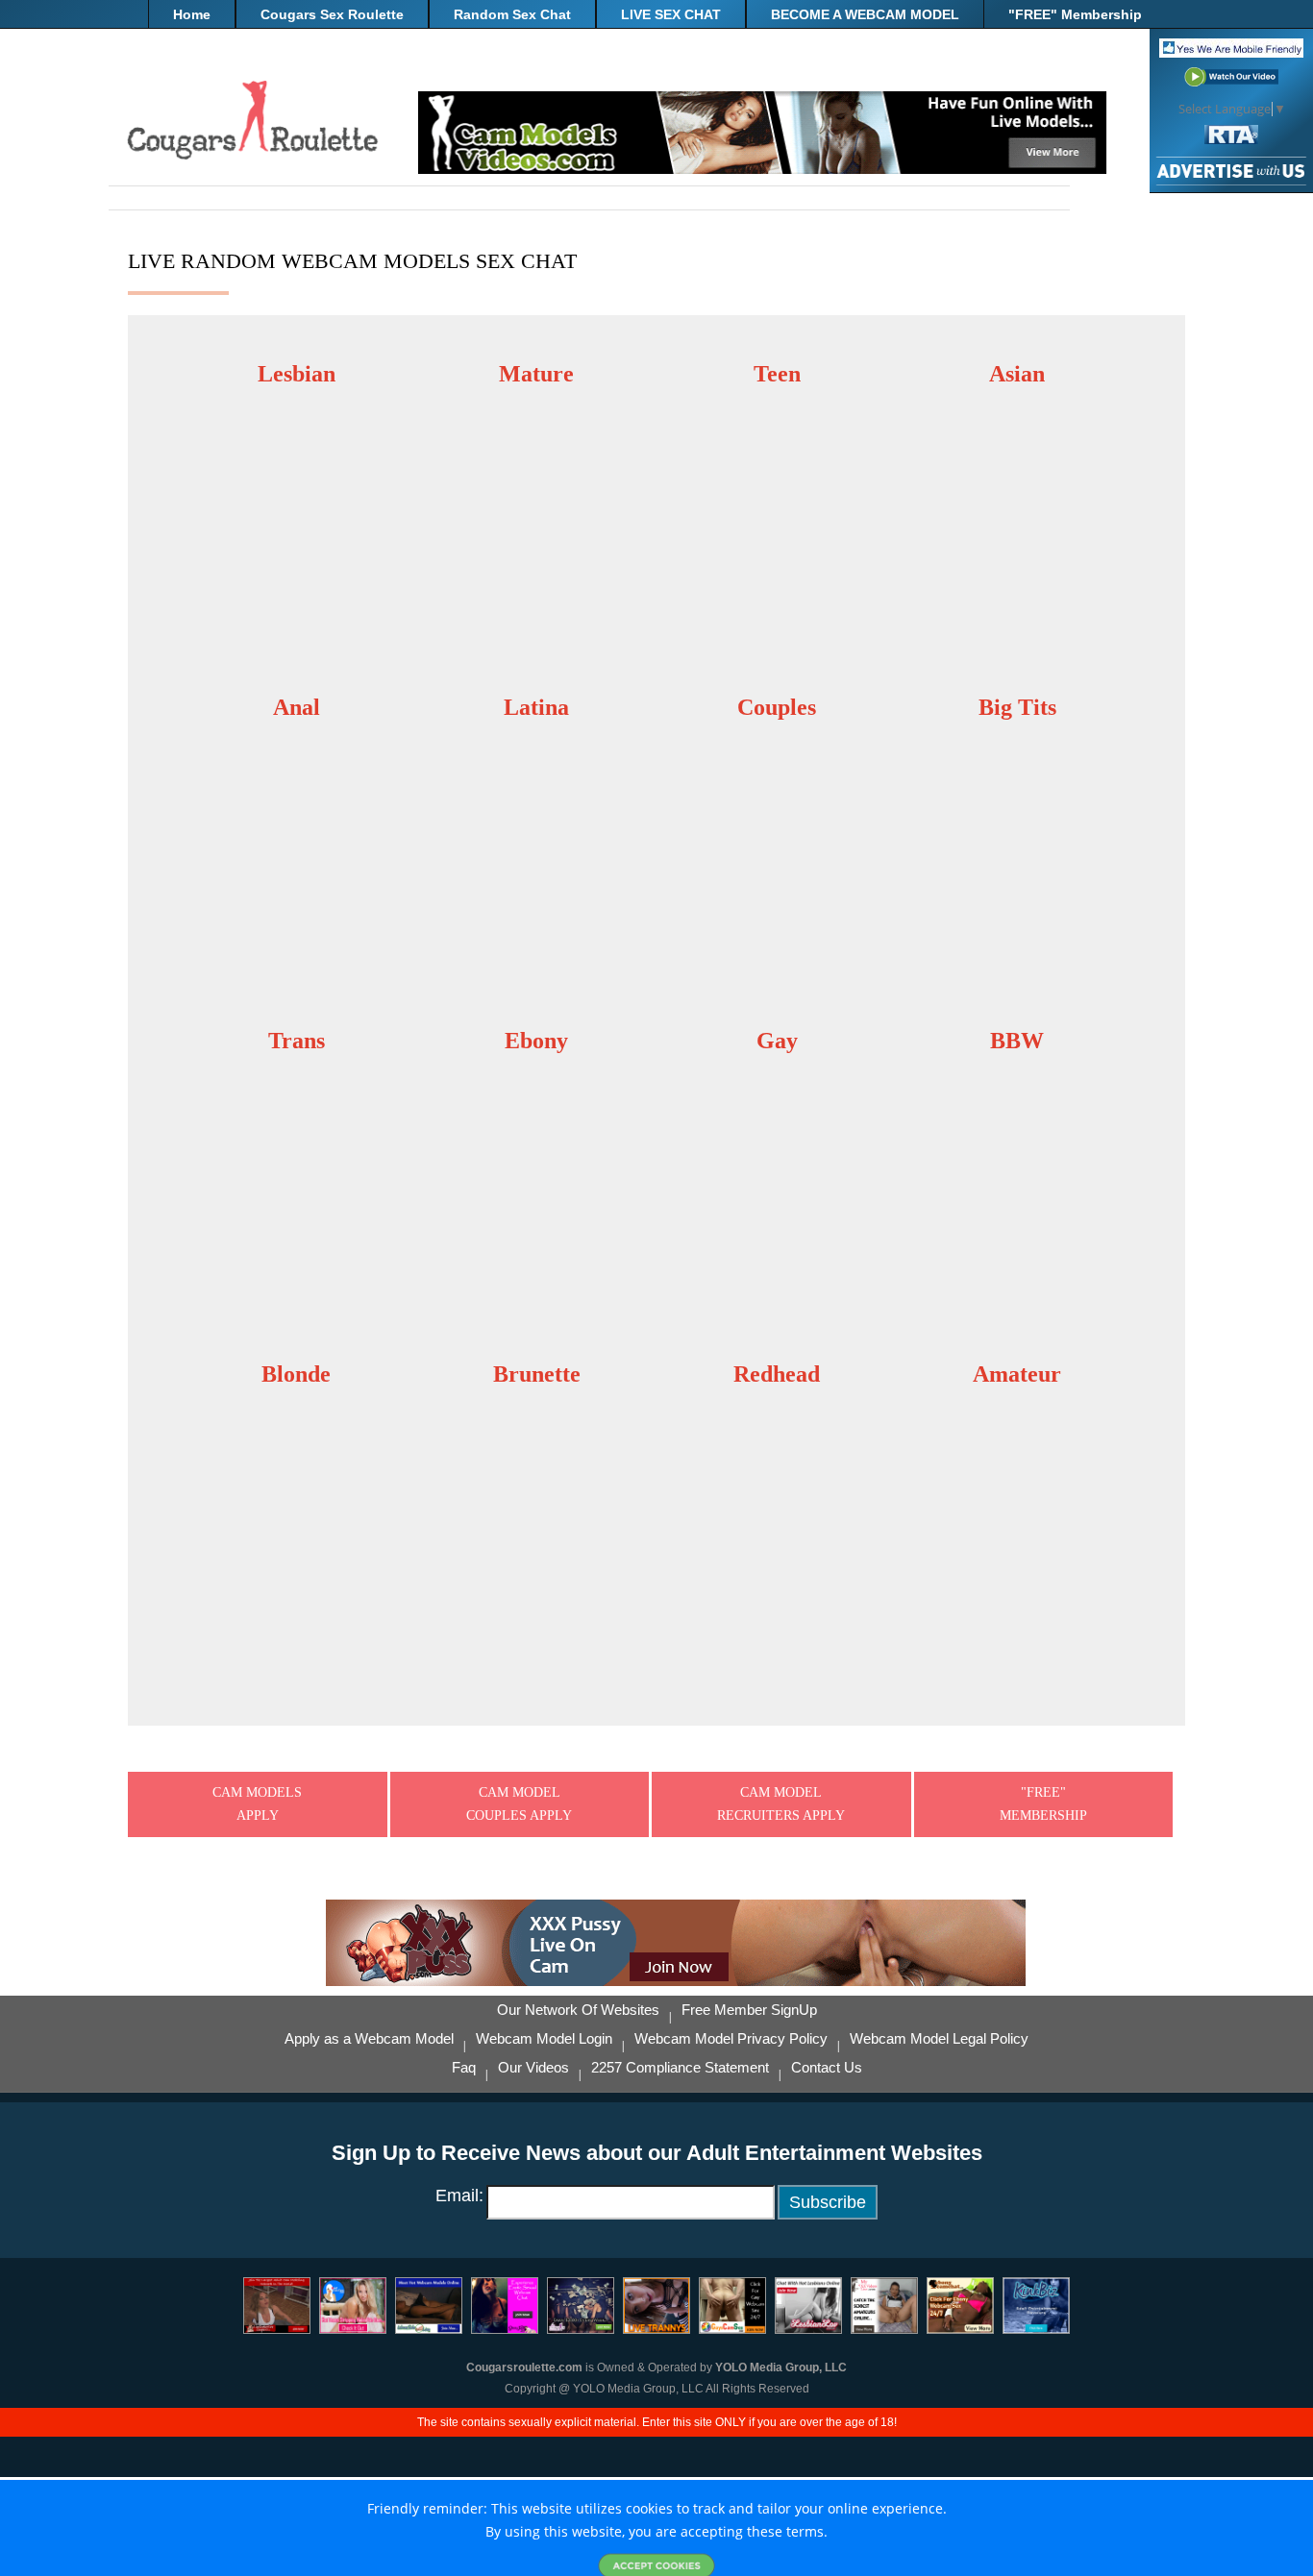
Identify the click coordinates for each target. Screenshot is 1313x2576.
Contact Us (827, 2068)
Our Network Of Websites (578, 2010)
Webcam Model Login (544, 2039)
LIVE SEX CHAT (671, 14)
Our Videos (533, 2068)
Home (192, 14)
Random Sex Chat (512, 14)
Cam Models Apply (257, 1804)
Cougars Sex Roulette (332, 14)
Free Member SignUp (749, 2010)
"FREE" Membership (1075, 14)
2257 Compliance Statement (680, 2068)
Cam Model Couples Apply (519, 1804)
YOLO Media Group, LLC (781, 2367)
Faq (464, 2068)
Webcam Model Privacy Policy (731, 2039)
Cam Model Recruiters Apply (781, 1804)
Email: (459, 2196)
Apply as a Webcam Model (369, 2039)
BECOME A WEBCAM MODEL (865, 14)
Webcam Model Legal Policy (939, 2039)
